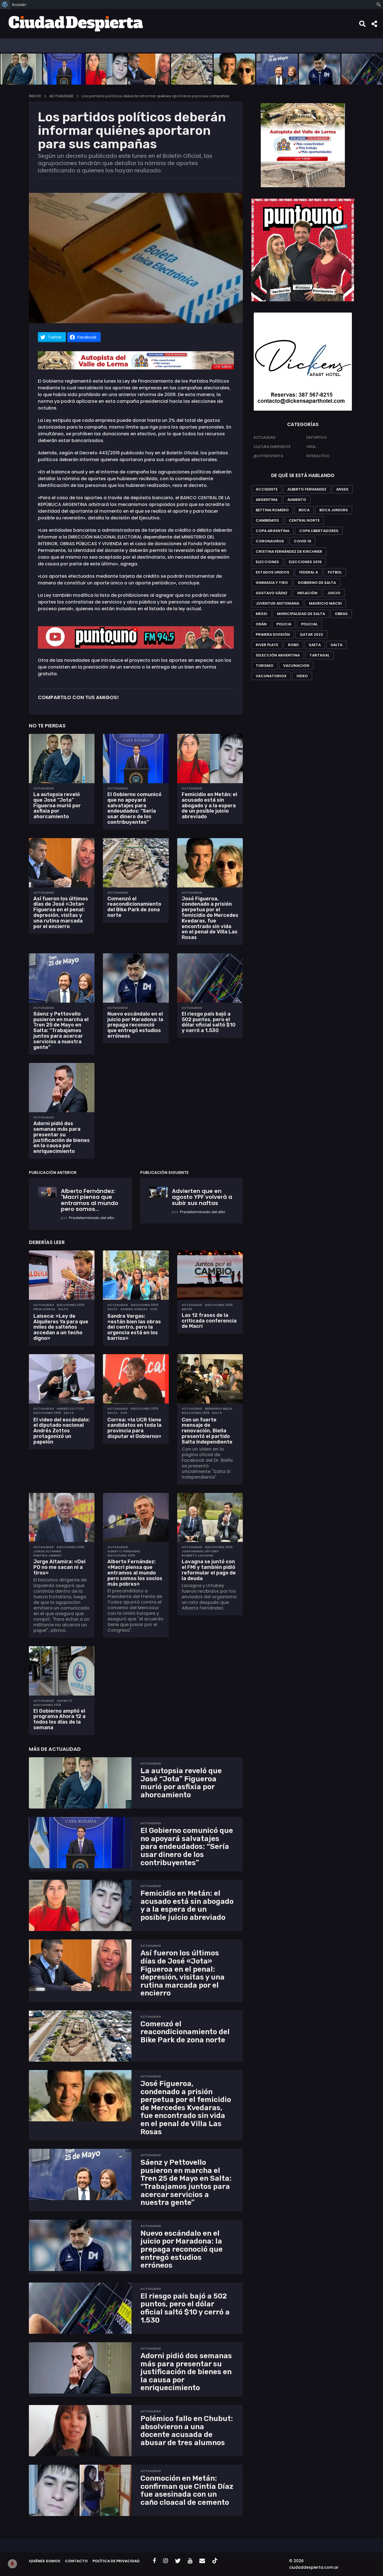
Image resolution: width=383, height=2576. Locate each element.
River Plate (267, 645)
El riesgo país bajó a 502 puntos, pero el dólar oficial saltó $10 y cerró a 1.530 (209, 1022)
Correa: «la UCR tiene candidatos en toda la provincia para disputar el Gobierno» (134, 1428)
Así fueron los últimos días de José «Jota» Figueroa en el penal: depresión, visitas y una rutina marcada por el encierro (61, 913)
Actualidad (44, 788)
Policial (309, 624)
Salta (63, 1309)
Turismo (265, 666)
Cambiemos (267, 520)
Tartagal (319, 655)
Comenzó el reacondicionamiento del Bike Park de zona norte (134, 907)
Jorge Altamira (47, 1551)
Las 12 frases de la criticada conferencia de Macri (209, 1321)
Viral (311, 447)
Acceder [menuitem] (19, 4)
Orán (261, 624)
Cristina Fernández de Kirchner (289, 551)
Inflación (307, 593)
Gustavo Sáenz (272, 593)
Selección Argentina (278, 655)
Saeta (315, 645)
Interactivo (318, 456)
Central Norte (304, 520)
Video (302, 676)
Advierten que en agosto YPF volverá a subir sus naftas (202, 1197)
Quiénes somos (45, 2561)
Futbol (335, 572)
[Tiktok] (215, 2561)
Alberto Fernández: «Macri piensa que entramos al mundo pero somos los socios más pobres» (135, 1573)
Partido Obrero (48, 1555)
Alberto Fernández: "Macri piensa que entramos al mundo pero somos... (90, 1200)
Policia (284, 624)
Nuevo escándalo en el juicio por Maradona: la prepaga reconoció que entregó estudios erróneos (135, 1025)
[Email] (202, 2561)
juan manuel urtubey (200, 1551)
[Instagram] (166, 2561)
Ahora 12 (64, 1701)
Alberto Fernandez (124, 1551)
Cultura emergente (272, 447)
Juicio (334, 593)
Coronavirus (270, 541)
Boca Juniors (334, 510)
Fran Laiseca (44, 1309)
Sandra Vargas (134, 1309)
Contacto (76, 2561)
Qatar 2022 (311, 634)
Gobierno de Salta (317, 583)
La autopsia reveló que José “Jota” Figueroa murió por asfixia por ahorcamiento (57, 805)
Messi (261, 614)
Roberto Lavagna (198, 1555)
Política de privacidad (116, 2561)
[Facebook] (154, 2561)
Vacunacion (296, 666)
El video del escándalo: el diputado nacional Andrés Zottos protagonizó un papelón (62, 1431)
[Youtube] (190, 2561)
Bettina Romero (272, 510)
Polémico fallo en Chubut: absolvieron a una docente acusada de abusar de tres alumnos (187, 2431)
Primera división (273, 634)
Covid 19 (303, 541)
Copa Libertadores (319, 531)
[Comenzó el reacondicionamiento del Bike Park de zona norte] (136, 863)
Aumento (297, 500)
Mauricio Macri (325, 603)
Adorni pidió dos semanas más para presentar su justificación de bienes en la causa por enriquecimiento (62, 1137)
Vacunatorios (271, 676)
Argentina (267, 500)
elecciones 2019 (70, 1305)
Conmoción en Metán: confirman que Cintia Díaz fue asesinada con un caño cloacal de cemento (187, 2490)
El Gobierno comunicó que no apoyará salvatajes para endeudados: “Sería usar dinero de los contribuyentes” (134, 808)
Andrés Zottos (70, 1409)
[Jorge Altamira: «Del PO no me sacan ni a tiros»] (62, 1518)
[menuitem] (5, 4)
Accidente (267, 489)
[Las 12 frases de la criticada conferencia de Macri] (210, 1275)
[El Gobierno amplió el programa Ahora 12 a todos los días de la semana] (62, 1671)
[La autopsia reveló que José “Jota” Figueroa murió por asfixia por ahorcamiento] (62, 759)
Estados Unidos (273, 572)
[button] (362, 24)
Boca (304, 510)
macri (187, 1309)
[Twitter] (178, 2561)
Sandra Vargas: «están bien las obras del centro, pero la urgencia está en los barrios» (134, 1327)
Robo (293, 645)
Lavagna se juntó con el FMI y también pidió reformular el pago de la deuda (209, 1570)
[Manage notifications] (12, 2564)
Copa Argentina (273, 531)
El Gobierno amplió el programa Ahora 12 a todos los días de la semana (59, 1719)
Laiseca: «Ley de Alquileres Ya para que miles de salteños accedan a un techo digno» (61, 1327)
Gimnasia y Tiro (272, 583)
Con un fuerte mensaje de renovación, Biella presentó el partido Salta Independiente (207, 1431)
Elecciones (267, 562)
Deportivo (317, 437)
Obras (341, 614)
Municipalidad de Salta (301, 614)
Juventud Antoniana (277, 603)
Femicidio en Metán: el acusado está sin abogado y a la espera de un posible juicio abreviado (209, 805)
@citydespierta (268, 456)
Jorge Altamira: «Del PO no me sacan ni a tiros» (59, 1567)
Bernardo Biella (219, 1409)
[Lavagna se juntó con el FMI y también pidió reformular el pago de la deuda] (210, 1518)
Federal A (309, 572)
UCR (154, 1309)
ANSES (342, 489)
